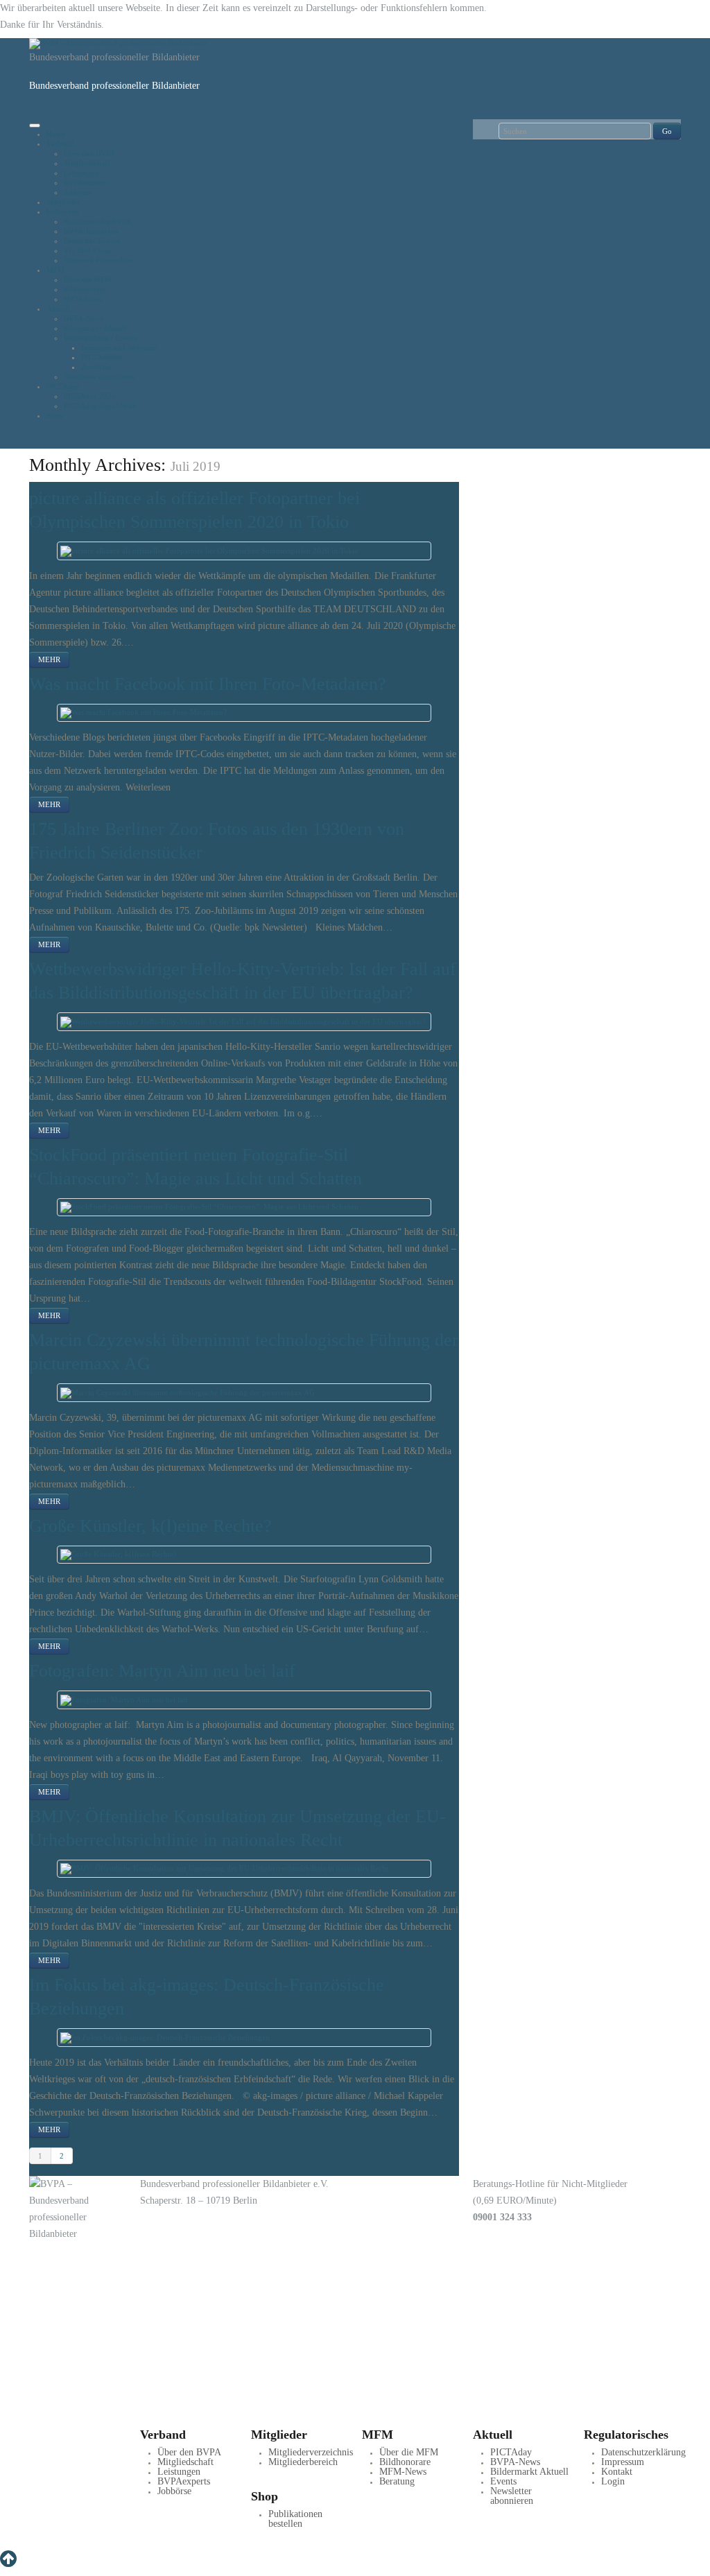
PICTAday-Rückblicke (100, 406)
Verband (60, 144)
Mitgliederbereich (303, 2462)
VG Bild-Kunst (88, 250)
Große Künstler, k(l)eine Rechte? (150, 1526)
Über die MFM (88, 279)
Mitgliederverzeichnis (311, 2452)
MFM (55, 270)
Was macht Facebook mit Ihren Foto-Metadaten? (208, 684)
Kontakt (617, 2472)
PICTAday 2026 (90, 396)
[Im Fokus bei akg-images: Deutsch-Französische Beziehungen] (165, 2037)
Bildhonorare (85, 289)
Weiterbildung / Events (100, 338)
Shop (55, 415)
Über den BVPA (89, 153)
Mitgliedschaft (87, 163)
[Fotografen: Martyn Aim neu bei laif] (124, 1699)
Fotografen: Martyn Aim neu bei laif (162, 1671)
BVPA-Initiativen (91, 231)
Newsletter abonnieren (99, 377)
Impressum (623, 2462)
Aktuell (58, 309)
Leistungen (81, 173)
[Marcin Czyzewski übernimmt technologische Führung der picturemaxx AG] (188, 1392)
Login (613, 2481)
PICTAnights (102, 357)
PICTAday (63, 386)
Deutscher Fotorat (92, 241)
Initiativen (63, 211)
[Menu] (35, 126)
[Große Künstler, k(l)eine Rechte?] (119, 1554)
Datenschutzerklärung (643, 2452)
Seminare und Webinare (119, 347)
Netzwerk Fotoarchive (99, 260)
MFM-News (83, 299)
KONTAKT (103, 2337)
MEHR (49, 659)
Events (503, 2481)
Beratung (397, 2481)
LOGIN (98, 2417)
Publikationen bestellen (295, 2519)
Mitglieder (63, 202)
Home (56, 134)
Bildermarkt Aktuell (95, 328)
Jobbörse (78, 192)
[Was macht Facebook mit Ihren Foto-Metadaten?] (144, 712)
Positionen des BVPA (97, 221)
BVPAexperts (85, 182)
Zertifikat (96, 367)
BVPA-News (84, 318)
